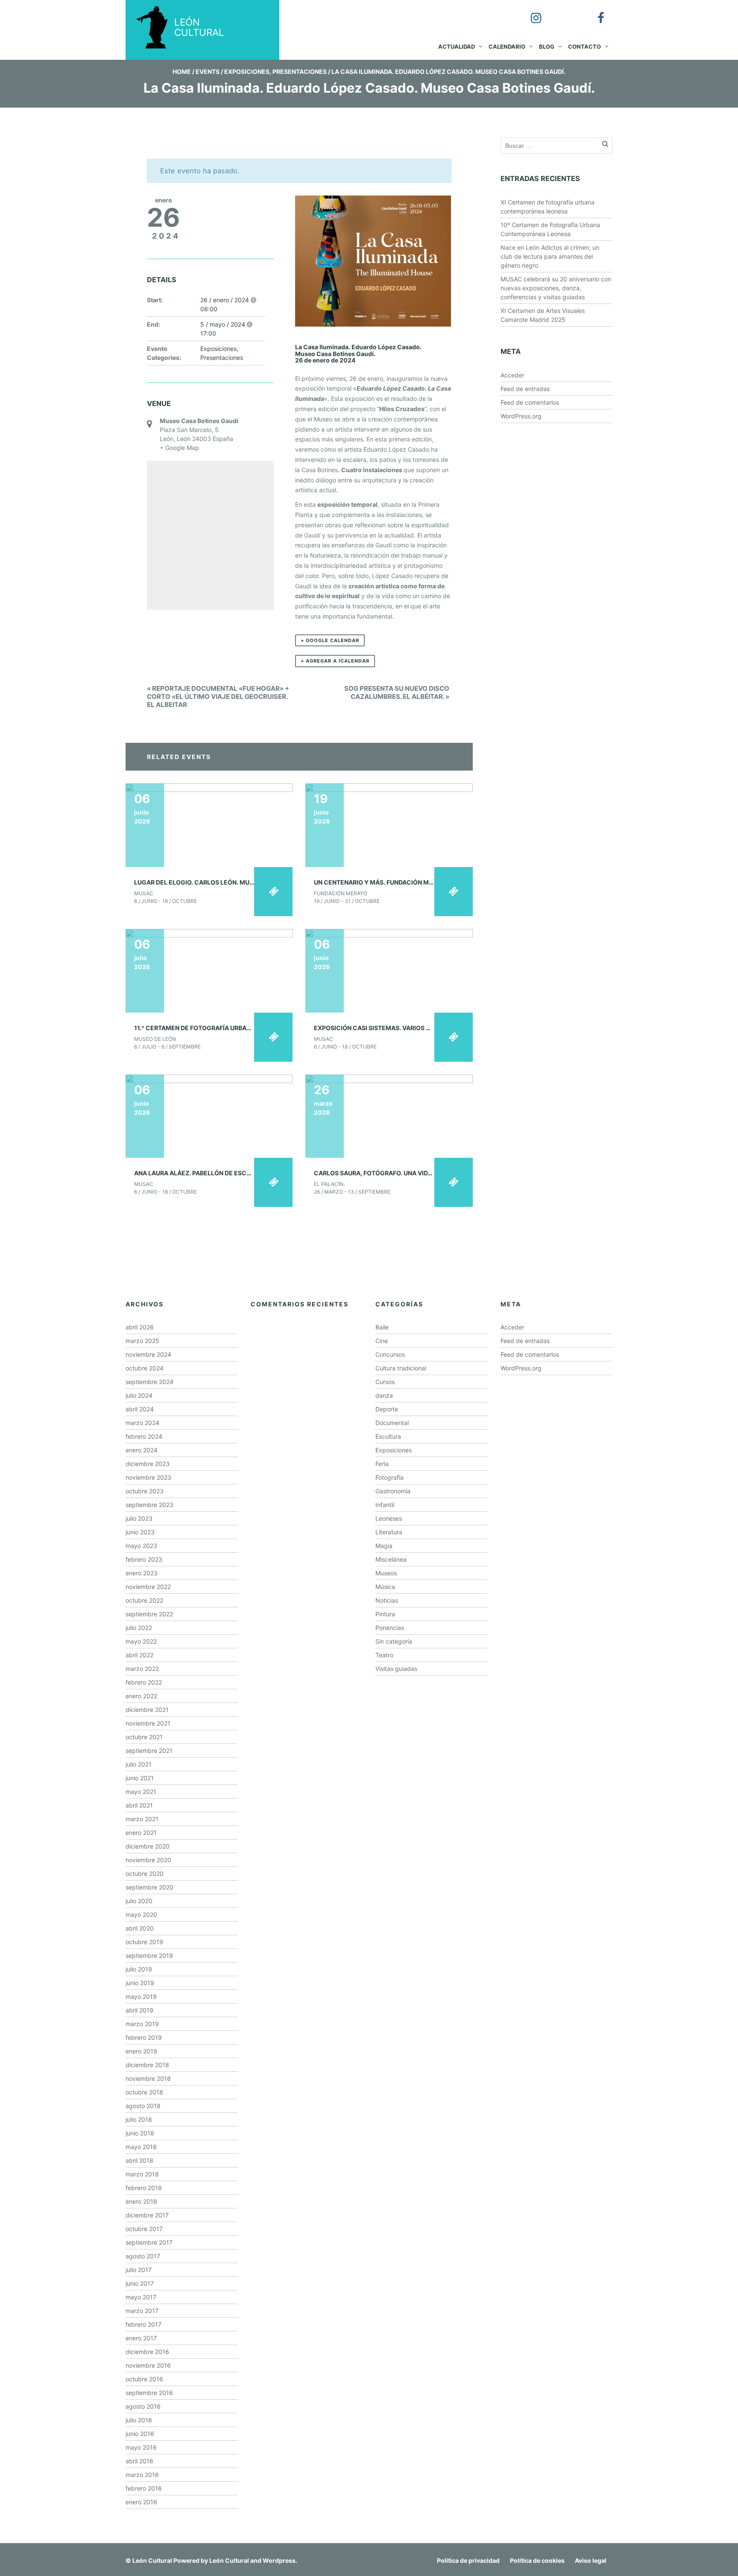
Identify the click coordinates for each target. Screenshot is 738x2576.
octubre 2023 (145, 1491)
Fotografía (389, 1477)
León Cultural (152, 2560)
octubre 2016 (144, 2379)
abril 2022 (139, 1655)
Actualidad (457, 47)
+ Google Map (179, 448)
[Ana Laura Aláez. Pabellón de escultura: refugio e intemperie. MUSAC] (209, 1115)
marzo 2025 (142, 1341)
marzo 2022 (142, 1669)
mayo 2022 (141, 1641)
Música (385, 1587)
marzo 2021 (142, 1819)
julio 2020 (139, 1901)
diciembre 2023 (148, 1464)
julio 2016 (139, 2420)
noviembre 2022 (148, 1587)
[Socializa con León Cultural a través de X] (562, 12)
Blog (547, 47)
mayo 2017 (141, 2297)
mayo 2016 (141, 2447)
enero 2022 (141, 1696)
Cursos (385, 1382)
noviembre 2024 (148, 1354)
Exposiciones (247, 72)
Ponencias (390, 1628)
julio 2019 (139, 1969)
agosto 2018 (143, 2106)
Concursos (390, 1354)
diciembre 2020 (148, 1846)
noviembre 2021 (148, 1723)
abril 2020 (140, 1928)
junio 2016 (140, 2434)
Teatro (384, 1655)
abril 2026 (140, 1327)
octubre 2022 (144, 1600)
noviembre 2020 (148, 1860)
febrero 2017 (143, 2324)
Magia (384, 1546)
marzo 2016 (142, 2475)
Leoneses (389, 1518)
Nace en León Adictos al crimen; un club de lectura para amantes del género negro (550, 256)
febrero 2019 (144, 2037)
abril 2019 (139, 2010)
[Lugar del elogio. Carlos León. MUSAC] (209, 825)
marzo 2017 (142, 2311)
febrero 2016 (144, 2488)
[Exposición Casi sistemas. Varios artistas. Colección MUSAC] (389, 970)
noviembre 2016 (148, 2365)
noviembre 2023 (148, 1477)
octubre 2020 (145, 1874)
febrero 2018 (144, 2188)
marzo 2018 (142, 2174)
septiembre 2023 (149, 1505)
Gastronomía (393, 1491)
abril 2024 (140, 1409)
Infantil (385, 1505)
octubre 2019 (144, 1942)
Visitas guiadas (396, 1669)
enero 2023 (142, 1573)
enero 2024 (142, 1450)
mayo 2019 (141, 1996)
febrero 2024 (144, 1436)
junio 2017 (140, 2283)
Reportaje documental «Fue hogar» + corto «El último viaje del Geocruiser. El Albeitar (218, 697)
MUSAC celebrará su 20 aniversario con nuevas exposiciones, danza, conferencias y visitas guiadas (556, 288)
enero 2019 (141, 2051)
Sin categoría (394, 1641)
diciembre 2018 (147, 2065)
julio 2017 (139, 2270)
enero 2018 (141, 2201)
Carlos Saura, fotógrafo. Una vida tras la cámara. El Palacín (419, 1173)
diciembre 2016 (147, 2352)
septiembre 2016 (149, 2393)
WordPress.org (521, 416)
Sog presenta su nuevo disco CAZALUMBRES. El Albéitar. (397, 692)
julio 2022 (139, 1628)
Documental (392, 1423)
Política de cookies (537, 2560)
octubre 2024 (145, 1368)
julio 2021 (139, 1764)
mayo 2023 (141, 1546)
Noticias (387, 1600)
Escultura (388, 1436)
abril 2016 (139, 2461)
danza (384, 1395)
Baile (382, 1327)
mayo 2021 (141, 1792)
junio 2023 (140, 1532)
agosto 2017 (143, 2256)
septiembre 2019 (149, 1955)
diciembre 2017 (147, 2215)
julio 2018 (139, 2119)
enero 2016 (141, 2502)
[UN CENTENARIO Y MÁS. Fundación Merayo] (389, 825)
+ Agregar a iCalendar (335, 661)
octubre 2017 (144, 2229)
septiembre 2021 (149, 1751)
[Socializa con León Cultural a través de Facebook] (595, 12)
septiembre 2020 (149, 1887)
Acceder (512, 375)
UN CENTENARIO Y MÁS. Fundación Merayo (381, 882)
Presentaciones (300, 72)
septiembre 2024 (149, 1382)
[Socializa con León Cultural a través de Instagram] (530, 12)
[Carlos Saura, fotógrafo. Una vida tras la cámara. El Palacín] (389, 1115)
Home (182, 72)
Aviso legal (591, 2560)
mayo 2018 (141, 2147)
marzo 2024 (142, 1423)
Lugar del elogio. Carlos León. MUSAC (198, 882)
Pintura (385, 1614)
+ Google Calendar (330, 640)
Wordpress (279, 2560)
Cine (382, 1341)
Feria (382, 1464)
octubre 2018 (144, 2092)
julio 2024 (139, 1395)
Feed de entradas (525, 389)
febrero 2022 (144, 1682)
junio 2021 (140, 1778)
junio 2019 (140, 1983)
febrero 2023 (144, 1559)
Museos (386, 1573)
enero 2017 (141, 2338)
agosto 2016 (143, 2406)
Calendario (507, 47)
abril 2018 (139, 2160)
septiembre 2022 (149, 1614)
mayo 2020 (141, 1914)
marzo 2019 (142, 2024)
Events (208, 72)
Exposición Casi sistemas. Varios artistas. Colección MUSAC (416, 1028)
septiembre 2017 (149, 2242)
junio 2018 (140, 2133)
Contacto (584, 47)
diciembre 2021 (147, 1710)
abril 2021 (139, 1805)
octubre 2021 (144, 1737)
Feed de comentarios (530, 402)
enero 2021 (141, 1833)
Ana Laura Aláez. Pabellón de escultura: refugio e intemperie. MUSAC (251, 1173)
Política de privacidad (468, 2560)
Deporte (387, 1409)
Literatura (389, 1532)
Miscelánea (391, 1559)
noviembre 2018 (148, 2078)
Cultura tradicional (401, 1368)
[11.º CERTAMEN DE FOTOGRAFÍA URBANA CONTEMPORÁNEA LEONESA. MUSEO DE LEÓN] (209, 970)
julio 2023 (139, 1518)
